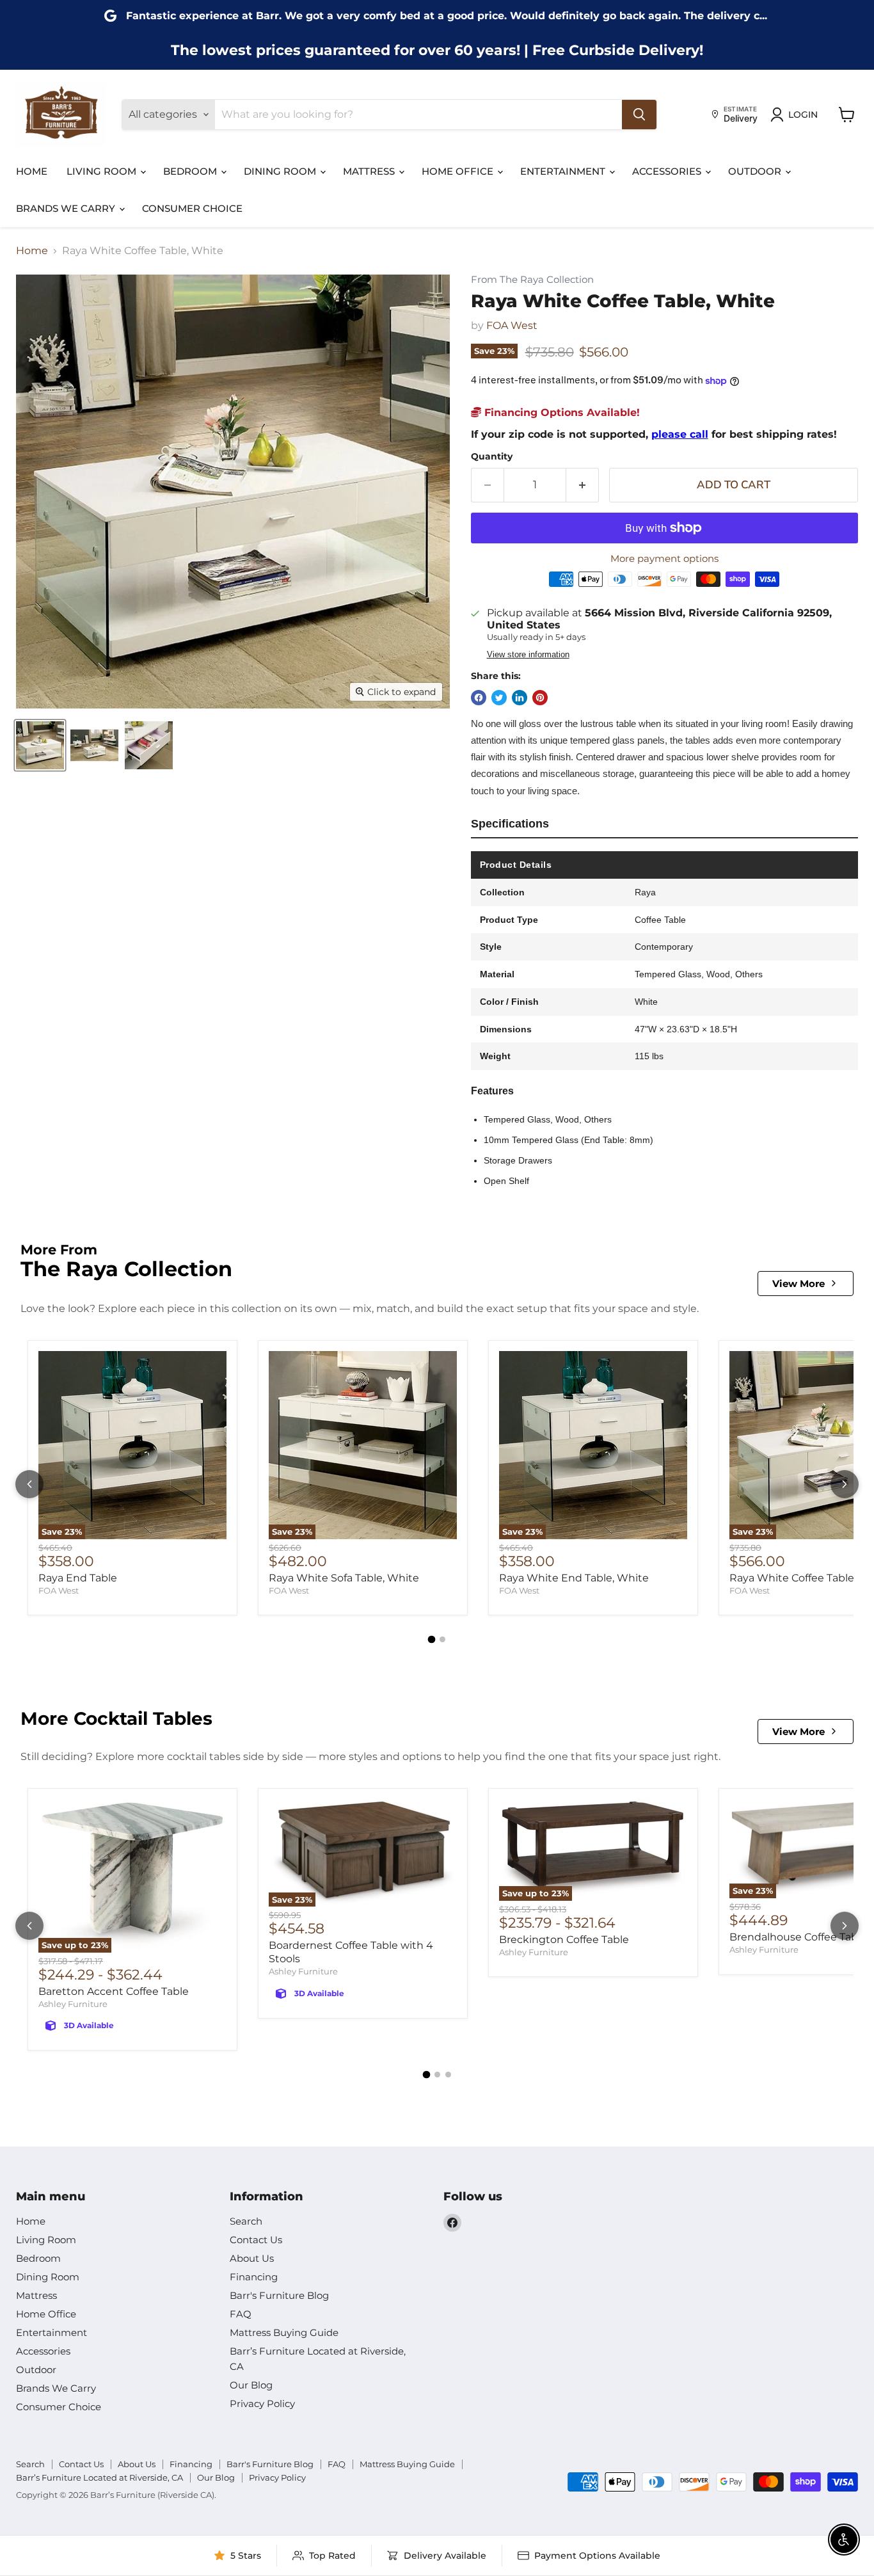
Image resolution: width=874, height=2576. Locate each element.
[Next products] (845, 1484)
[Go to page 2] (442, 1639)
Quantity (492, 456)
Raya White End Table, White (574, 1578)
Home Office (459, 171)
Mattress (370, 171)
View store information (528, 655)
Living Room (103, 171)
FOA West (512, 325)
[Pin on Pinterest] (540, 698)
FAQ (241, 2314)
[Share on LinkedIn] (520, 698)
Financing (254, 2277)
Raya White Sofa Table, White (344, 1578)
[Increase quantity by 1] (583, 485)
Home (32, 171)
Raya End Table (78, 1578)
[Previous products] (29, 1484)
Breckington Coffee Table (564, 1940)
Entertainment (564, 171)
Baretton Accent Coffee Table (114, 1991)
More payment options (664, 558)
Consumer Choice (192, 208)
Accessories (668, 171)
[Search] (639, 115)
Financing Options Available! (560, 412)
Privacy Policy (262, 2404)
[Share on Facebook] (479, 698)
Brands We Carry (67, 208)
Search (246, 2221)
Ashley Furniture (73, 2004)
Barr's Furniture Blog (279, 2295)
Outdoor (756, 171)
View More (799, 1284)
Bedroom (191, 171)
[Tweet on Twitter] (499, 698)
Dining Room (281, 171)
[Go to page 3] (448, 2075)
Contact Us (256, 2240)
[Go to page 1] (432, 1640)
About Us (252, 2258)
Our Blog (251, 2385)
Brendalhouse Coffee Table (798, 1937)
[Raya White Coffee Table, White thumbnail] (40, 745)
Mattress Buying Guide (284, 2332)
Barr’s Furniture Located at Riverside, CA (99, 2477)
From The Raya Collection (532, 280)
